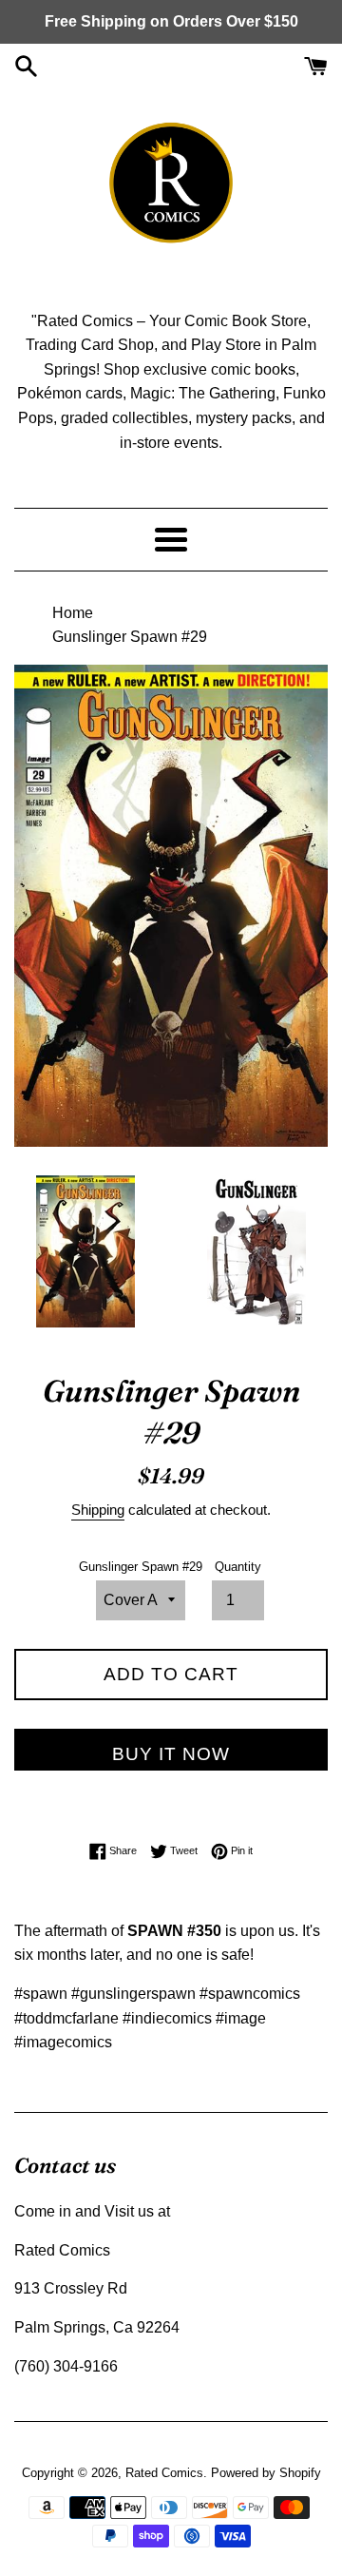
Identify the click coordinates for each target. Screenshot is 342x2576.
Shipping (98, 1510)
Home (73, 613)
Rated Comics (164, 2473)
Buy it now (171, 1754)
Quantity (238, 1567)
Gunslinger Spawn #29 (141, 1567)
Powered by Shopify (266, 2473)
